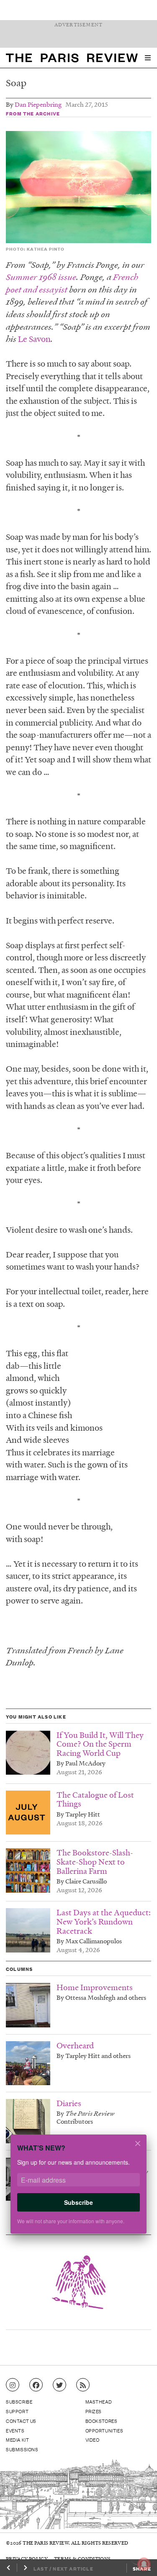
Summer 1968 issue (41, 277)
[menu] (148, 58)
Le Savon (34, 339)
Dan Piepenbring (38, 104)
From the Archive (33, 113)
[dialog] (78, 2190)
